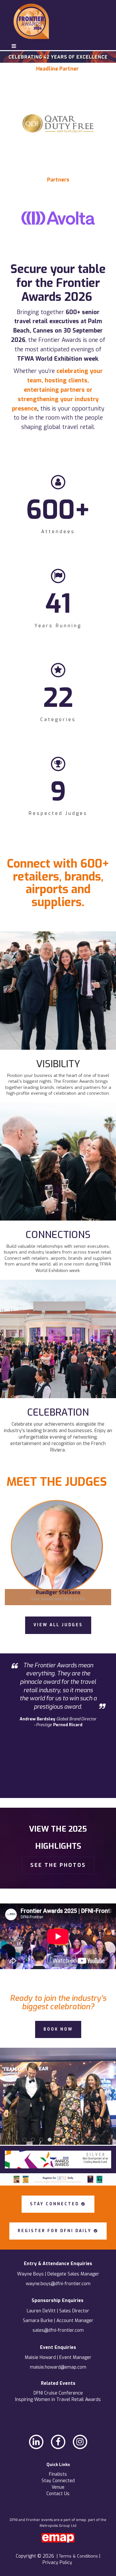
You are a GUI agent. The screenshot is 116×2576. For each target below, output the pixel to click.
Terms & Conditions (79, 2556)
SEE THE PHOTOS (58, 1865)
